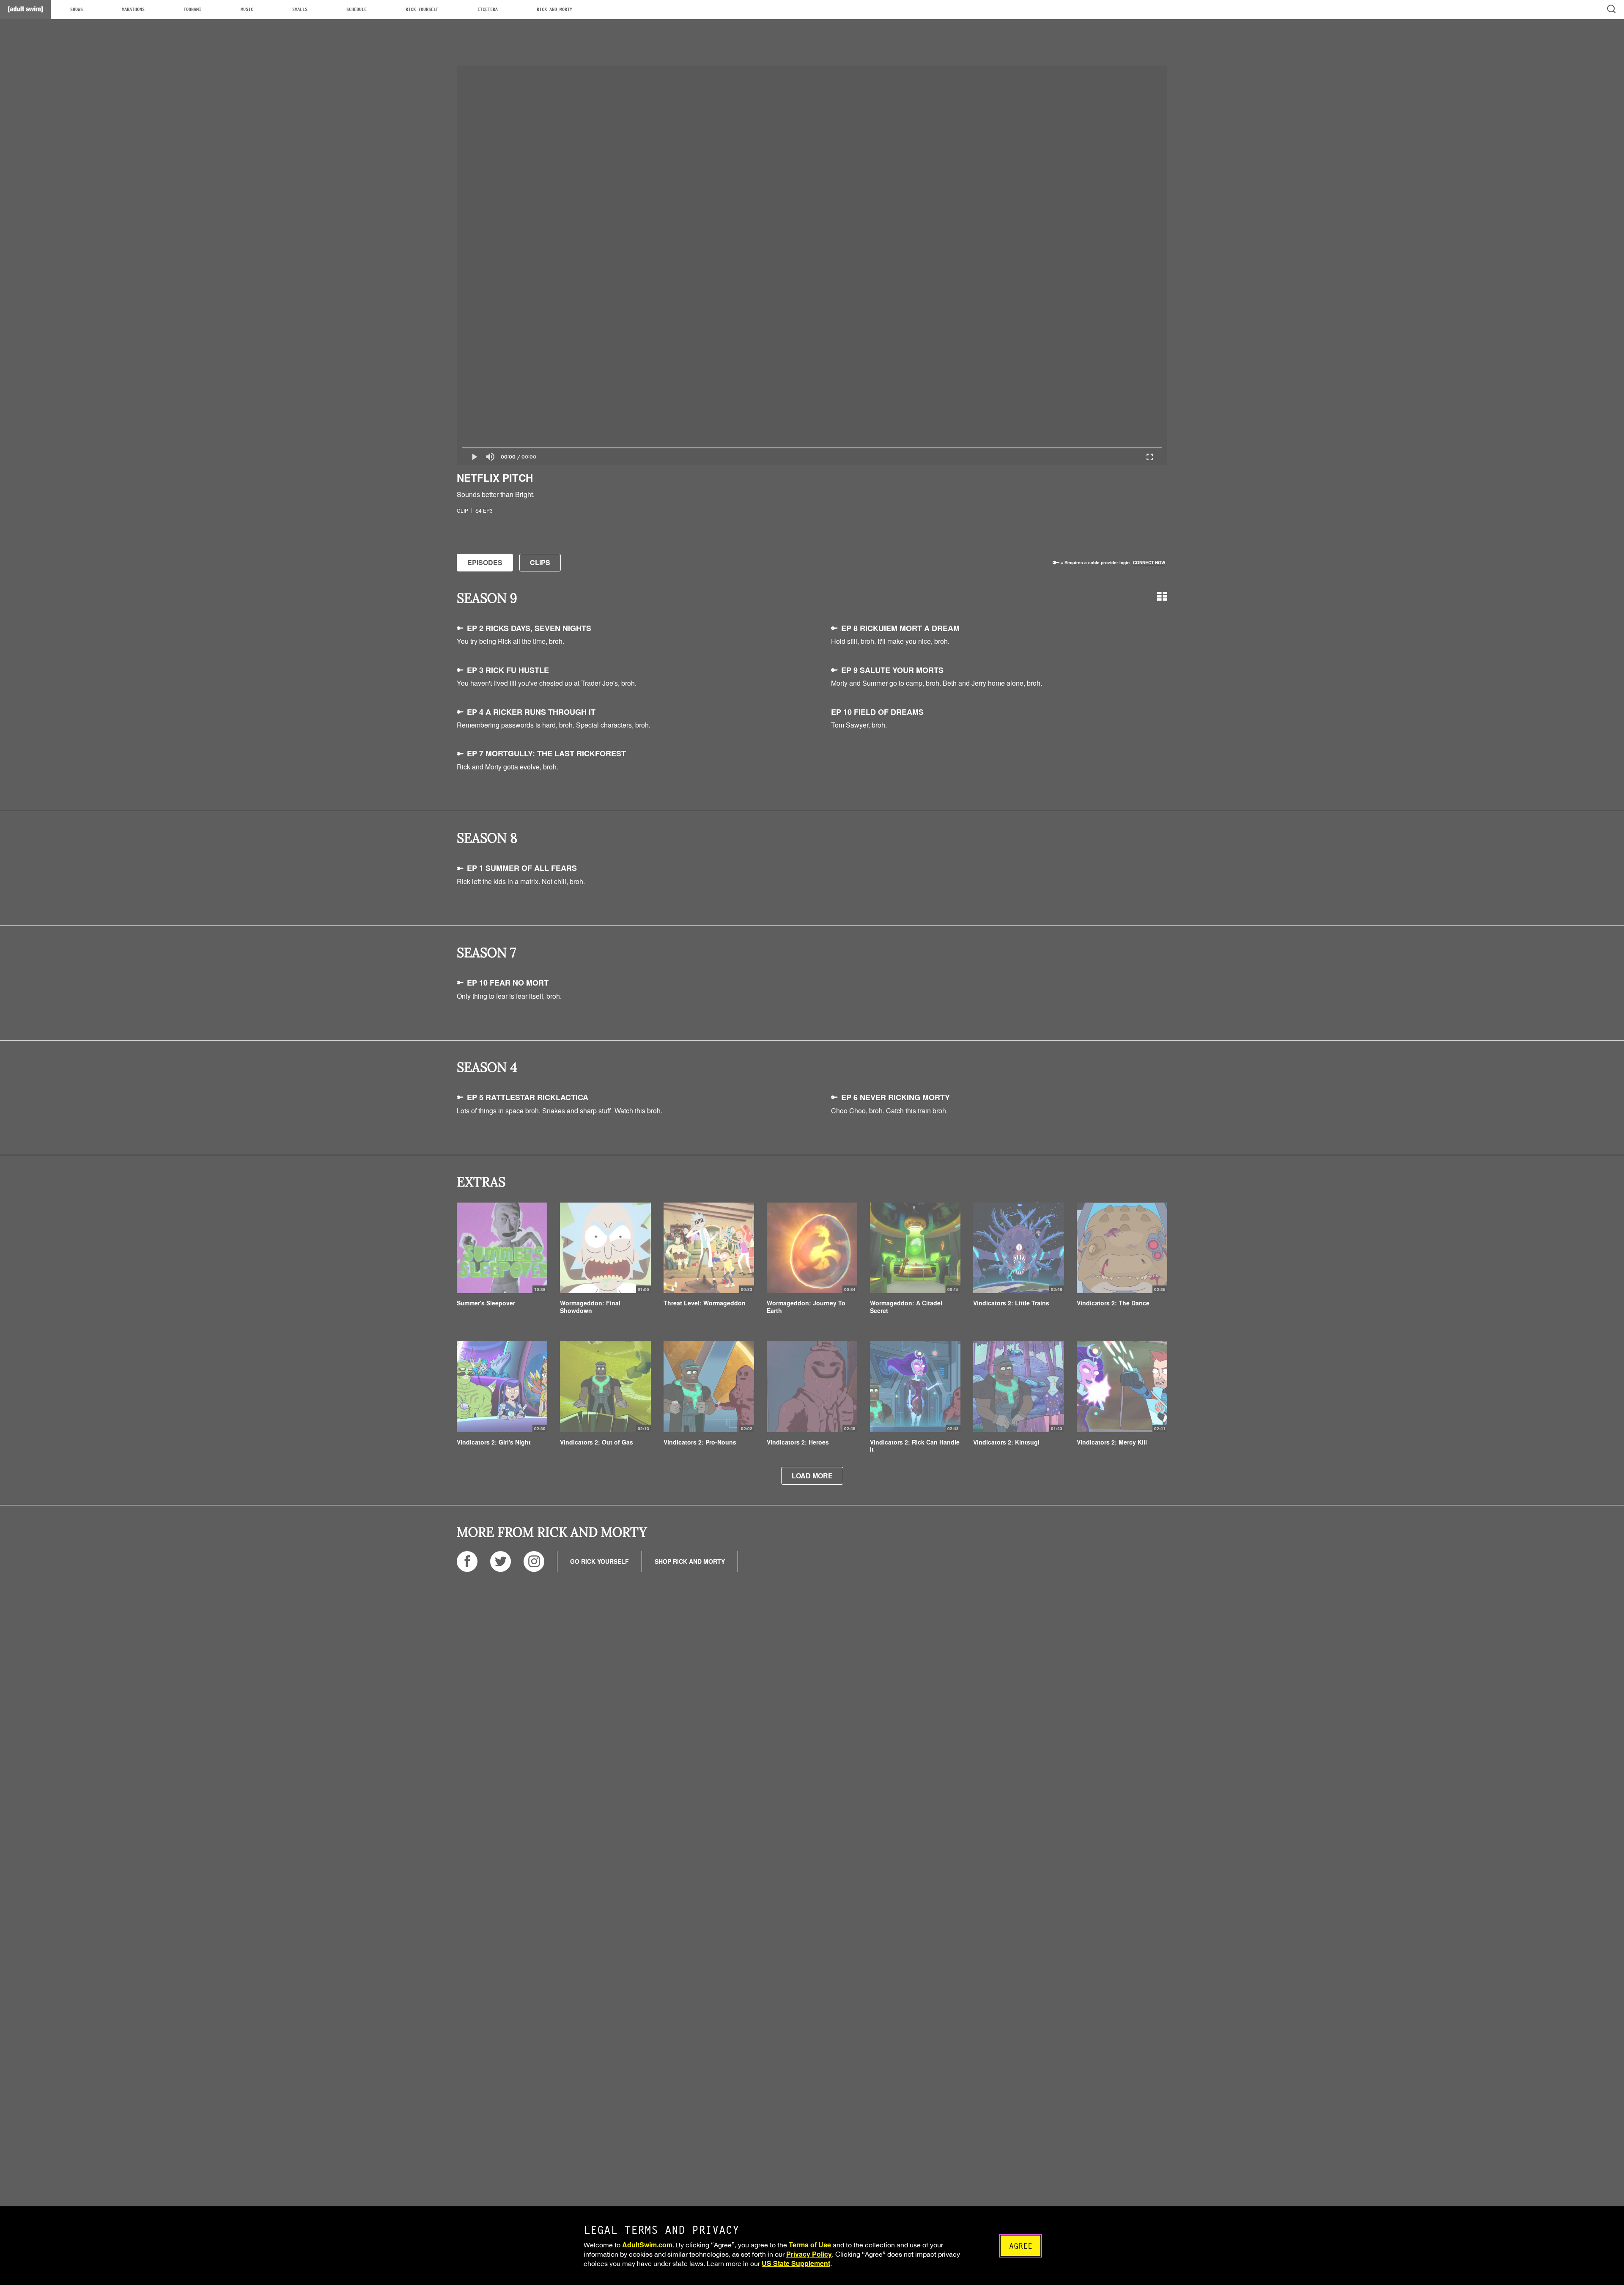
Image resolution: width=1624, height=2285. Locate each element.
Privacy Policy (809, 2254)
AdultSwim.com (647, 2245)
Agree (1021, 2246)
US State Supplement (796, 2263)
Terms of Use (810, 2245)
